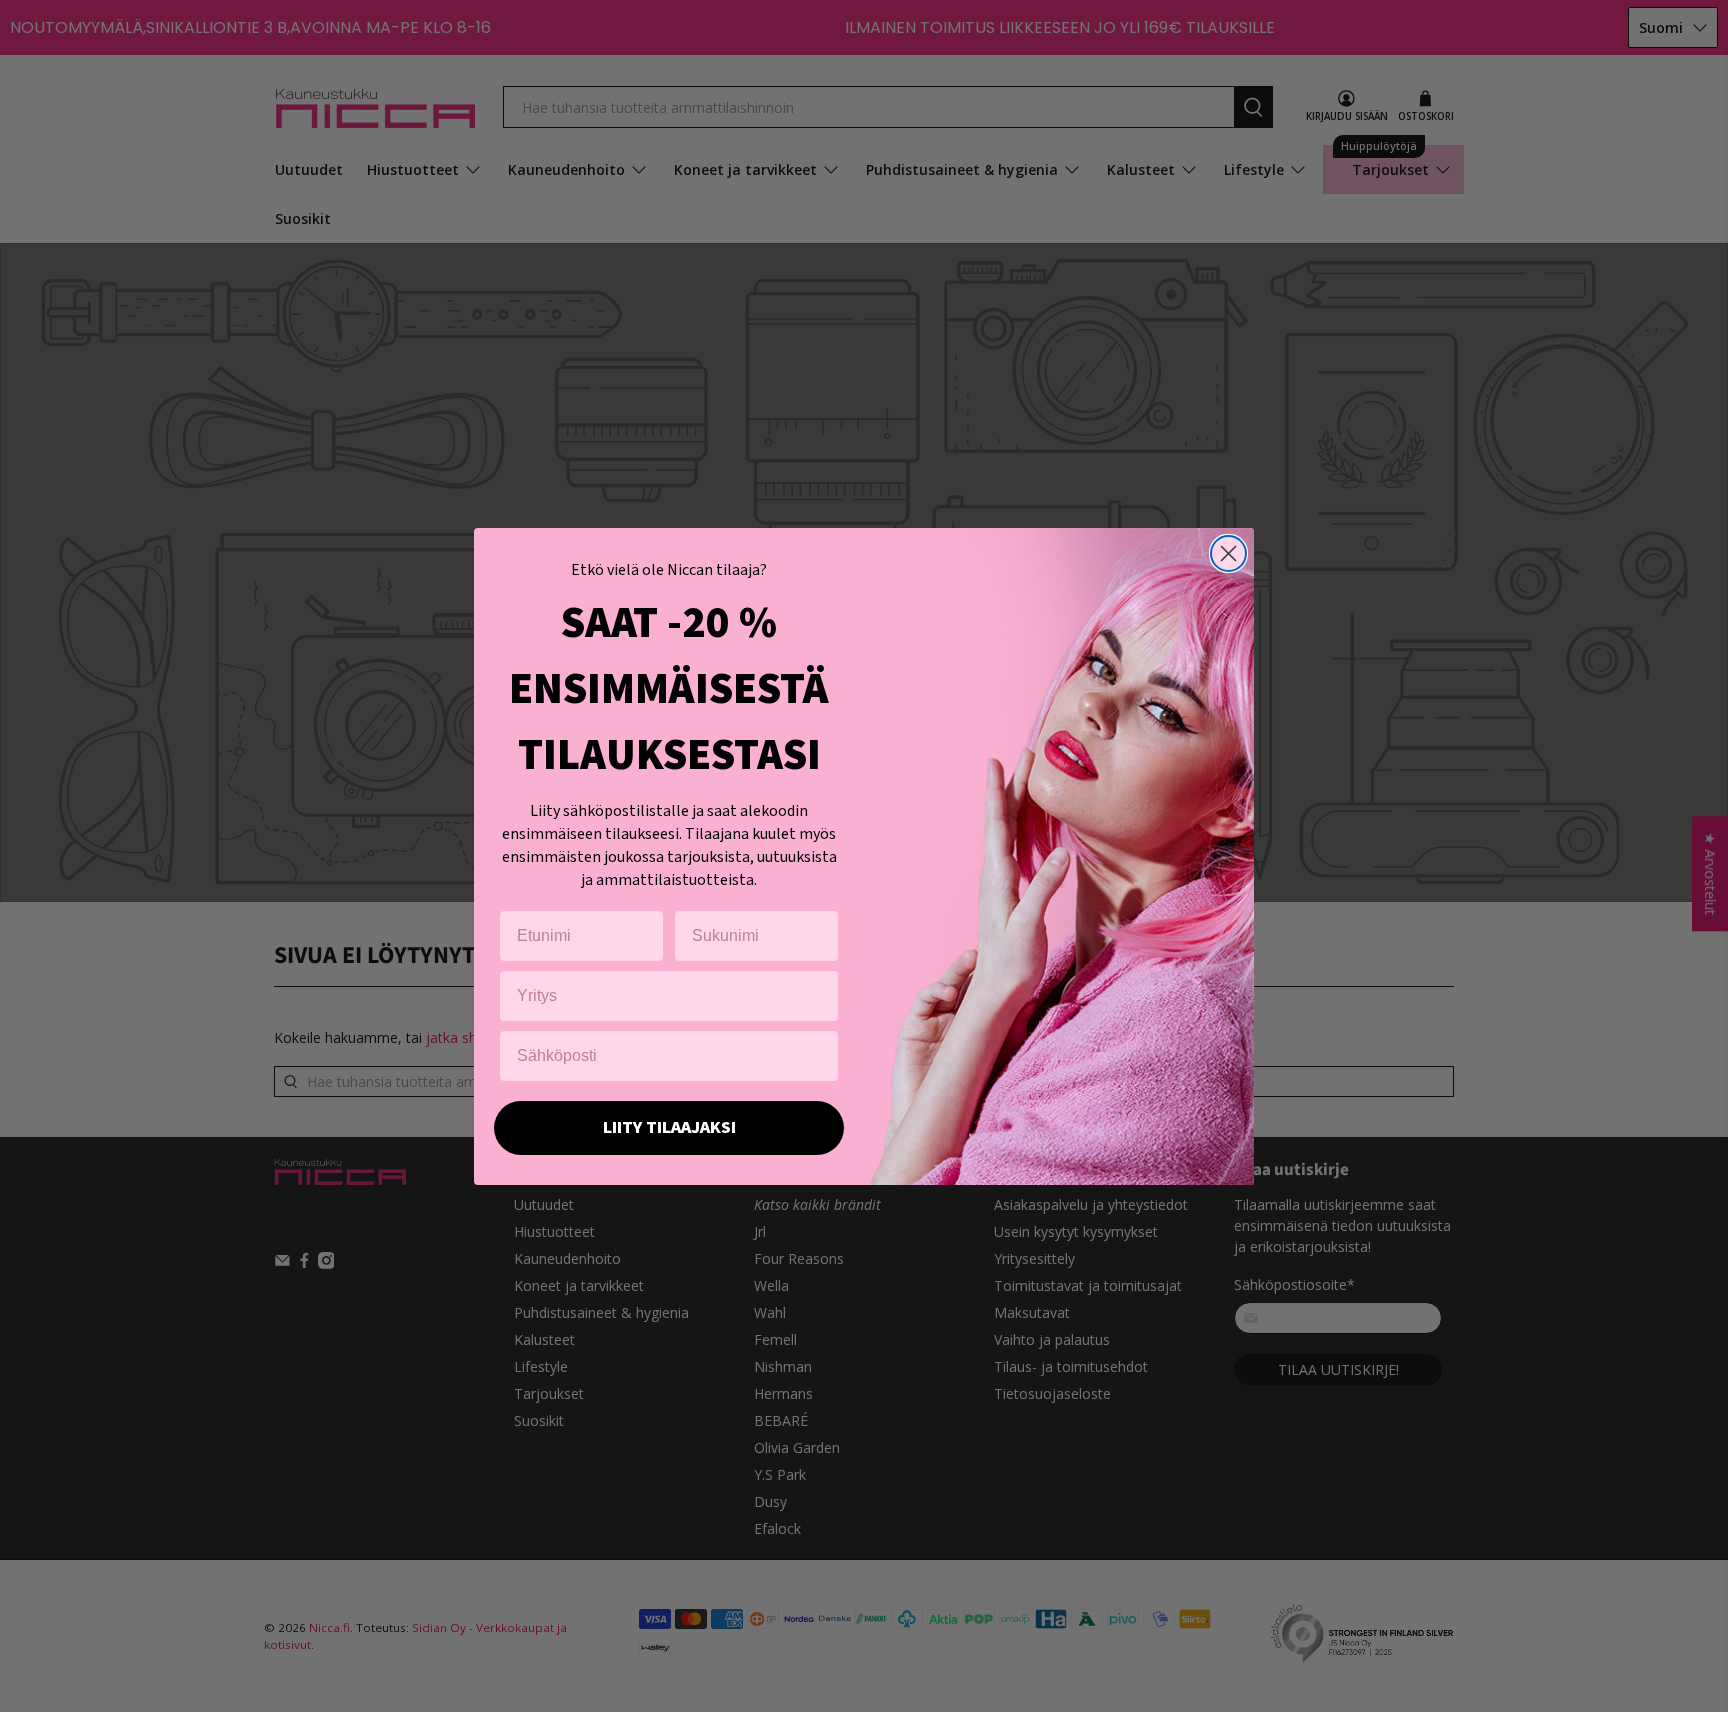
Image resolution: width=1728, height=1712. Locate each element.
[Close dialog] (1228, 553)
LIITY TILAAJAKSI (669, 1127)
